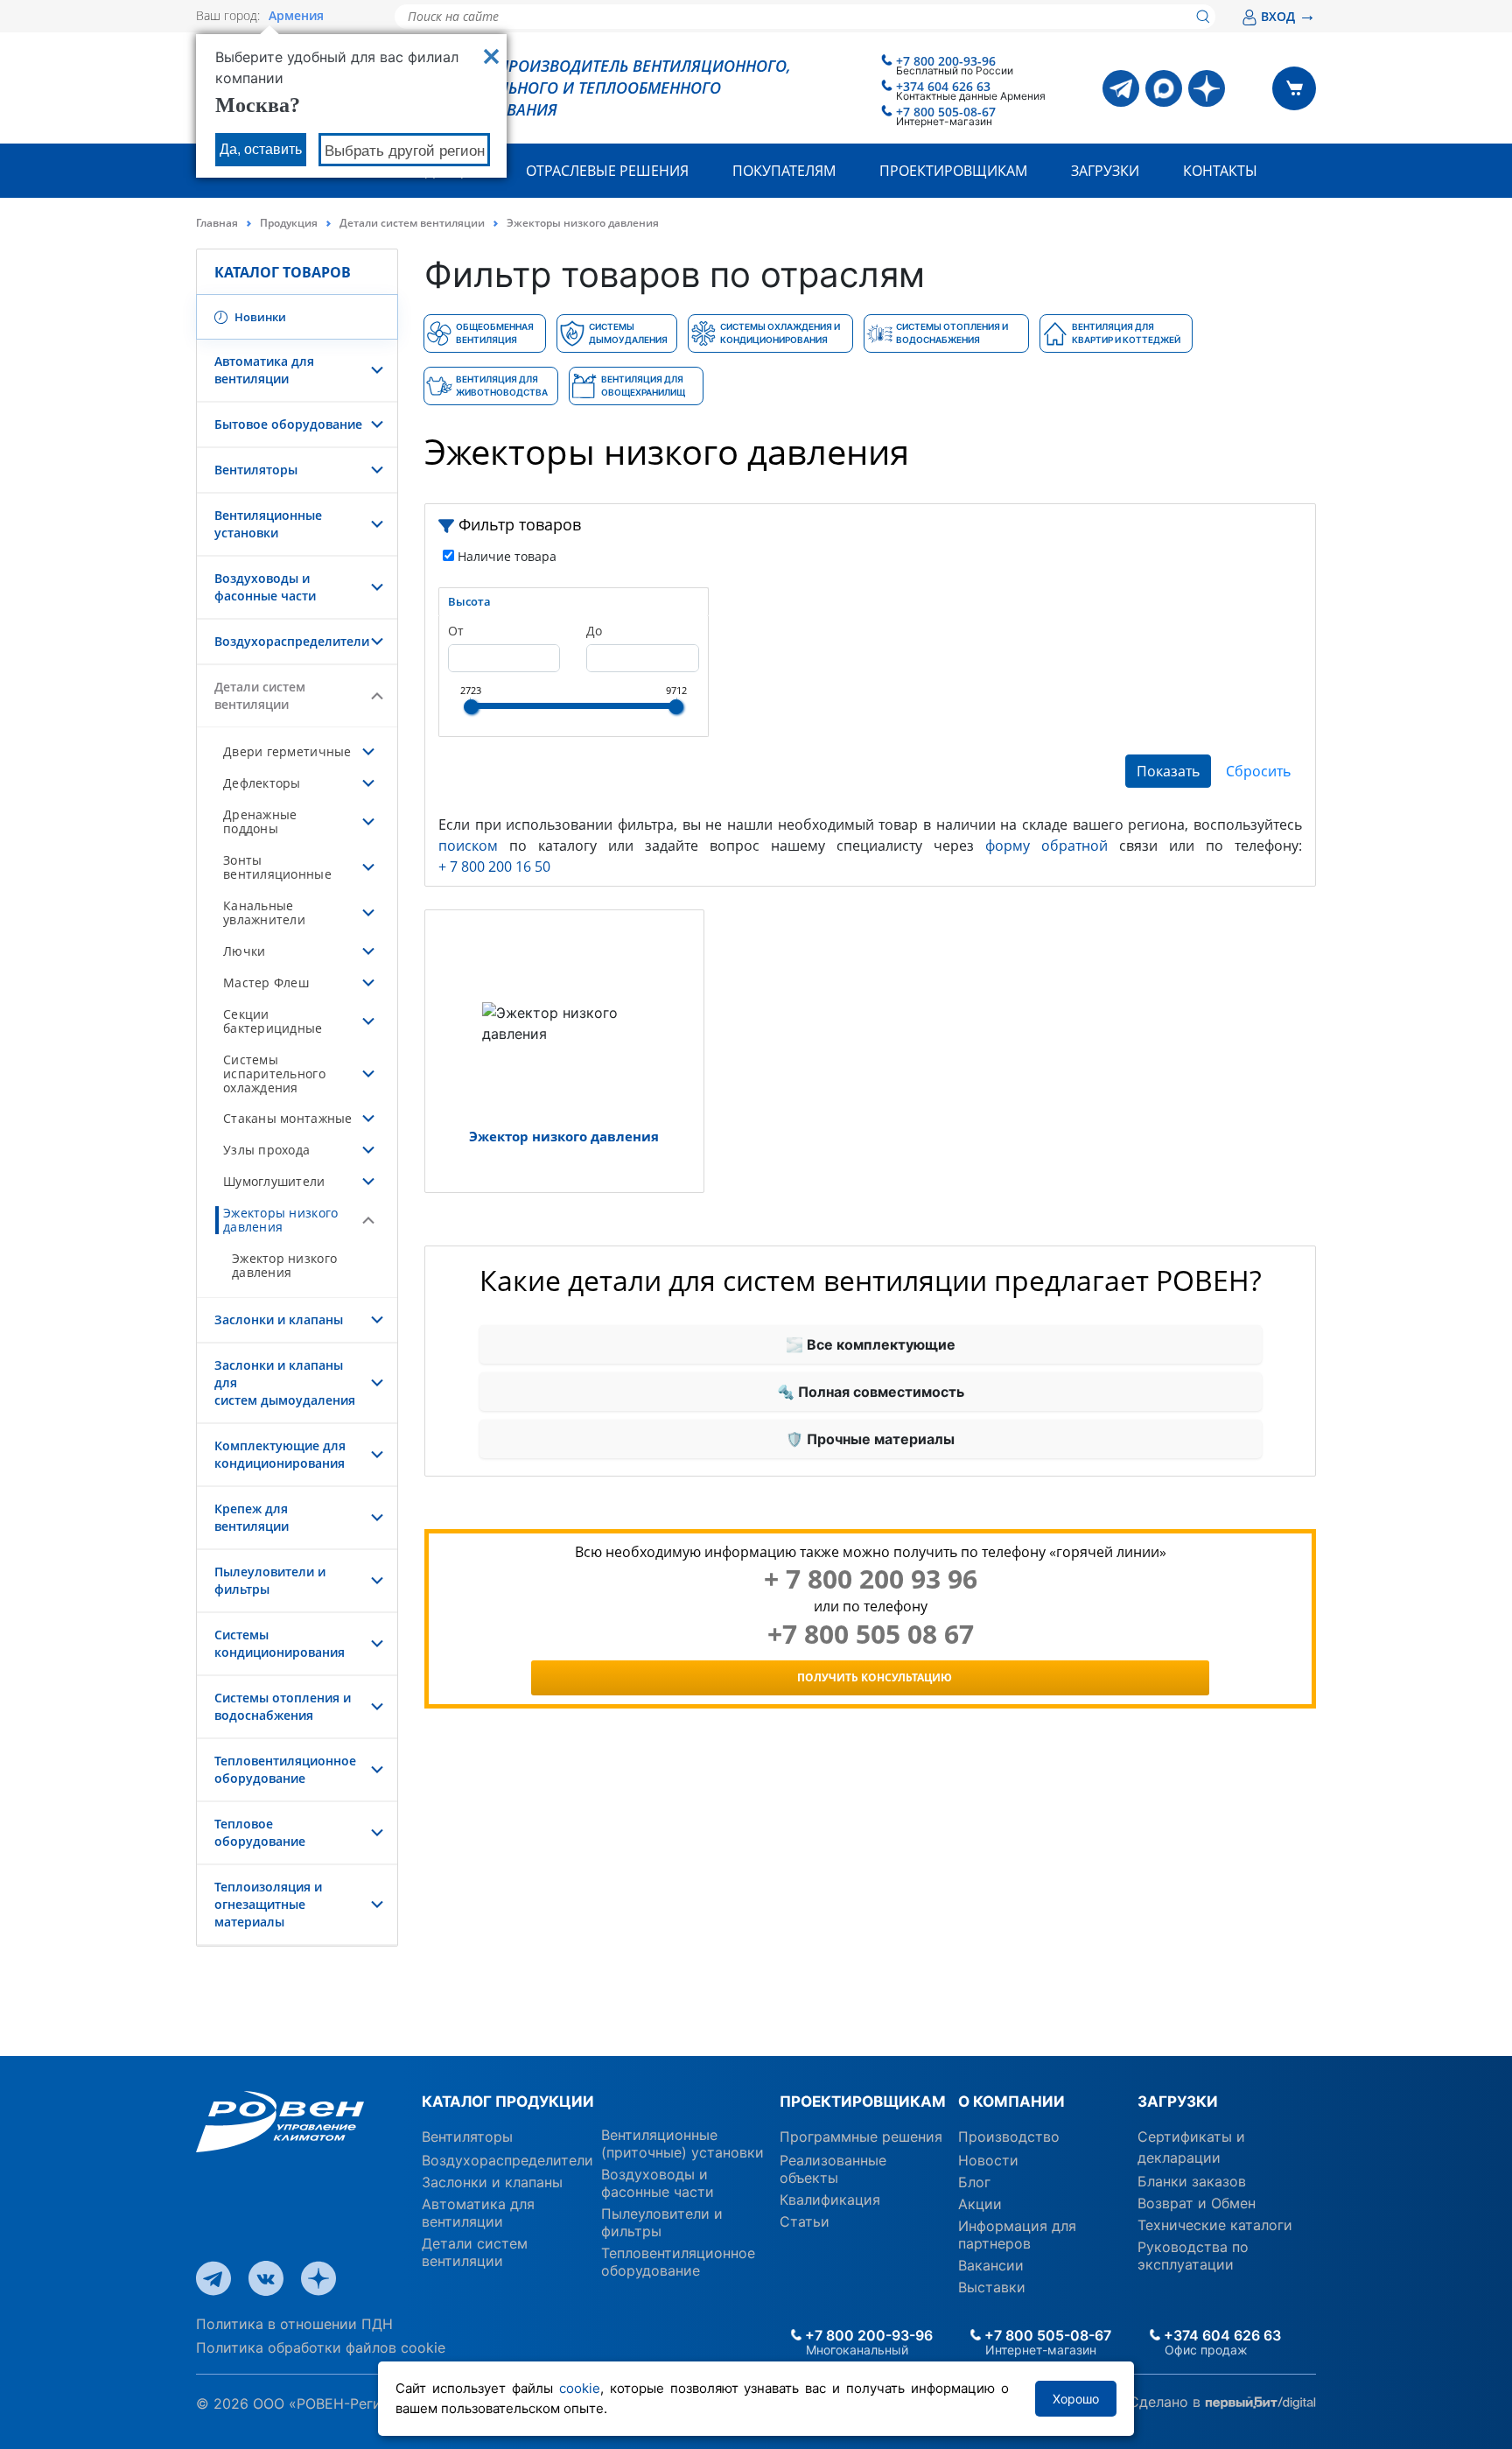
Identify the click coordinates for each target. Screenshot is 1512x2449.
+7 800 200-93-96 (946, 61)
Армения (296, 16)
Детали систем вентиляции (412, 223)
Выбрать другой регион (405, 151)
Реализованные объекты (833, 2169)
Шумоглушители (274, 1181)
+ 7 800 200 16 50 (494, 867)
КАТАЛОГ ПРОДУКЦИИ (508, 2102)
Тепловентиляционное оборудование (285, 1769)
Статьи (805, 2221)
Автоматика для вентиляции (264, 370)
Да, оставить (261, 149)
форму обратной (1046, 846)
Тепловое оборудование (260, 1832)
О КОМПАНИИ (1011, 2102)
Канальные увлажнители (264, 912)
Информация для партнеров (1017, 2235)
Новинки (259, 317)
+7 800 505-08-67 (946, 112)
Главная (217, 223)
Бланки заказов (1192, 2181)
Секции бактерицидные (273, 1021)
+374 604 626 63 (943, 86)
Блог (974, 2182)
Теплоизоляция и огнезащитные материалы (268, 1904)
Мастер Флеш (266, 982)
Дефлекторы (262, 783)
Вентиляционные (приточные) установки (682, 2144)
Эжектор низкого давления (284, 1265)
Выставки (992, 2287)
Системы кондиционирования (280, 1643)
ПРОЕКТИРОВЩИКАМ (862, 2102)
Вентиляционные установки (268, 524)
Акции (980, 2204)
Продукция (289, 223)
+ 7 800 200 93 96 (871, 1579)
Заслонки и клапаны (279, 1319)
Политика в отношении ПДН (294, 2324)
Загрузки (1105, 171)
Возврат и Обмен (1197, 2203)
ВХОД (1288, 16)
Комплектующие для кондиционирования (280, 1454)
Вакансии (991, 2265)
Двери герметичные (287, 751)
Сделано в (1167, 2402)
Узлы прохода (266, 1150)
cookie (580, 2388)
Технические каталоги (1215, 2225)
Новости (988, 2160)
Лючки (244, 951)
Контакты (1220, 171)
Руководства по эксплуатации (1193, 2256)
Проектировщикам (953, 171)
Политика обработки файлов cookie (321, 2347)
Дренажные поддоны (260, 821)
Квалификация (830, 2200)
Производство (1009, 2137)
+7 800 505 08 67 (871, 1634)
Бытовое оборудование (288, 424)
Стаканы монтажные (288, 1118)
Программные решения (861, 2137)
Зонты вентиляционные (277, 867)
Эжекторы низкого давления (280, 1220)
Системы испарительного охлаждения (274, 1074)
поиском (468, 846)
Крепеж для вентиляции (252, 1517)
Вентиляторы (256, 470)
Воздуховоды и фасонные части (265, 587)
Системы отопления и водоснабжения (283, 1706)
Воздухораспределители (292, 641)
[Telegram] (1121, 88)
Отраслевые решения (607, 171)
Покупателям (784, 171)
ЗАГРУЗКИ (1178, 2102)
